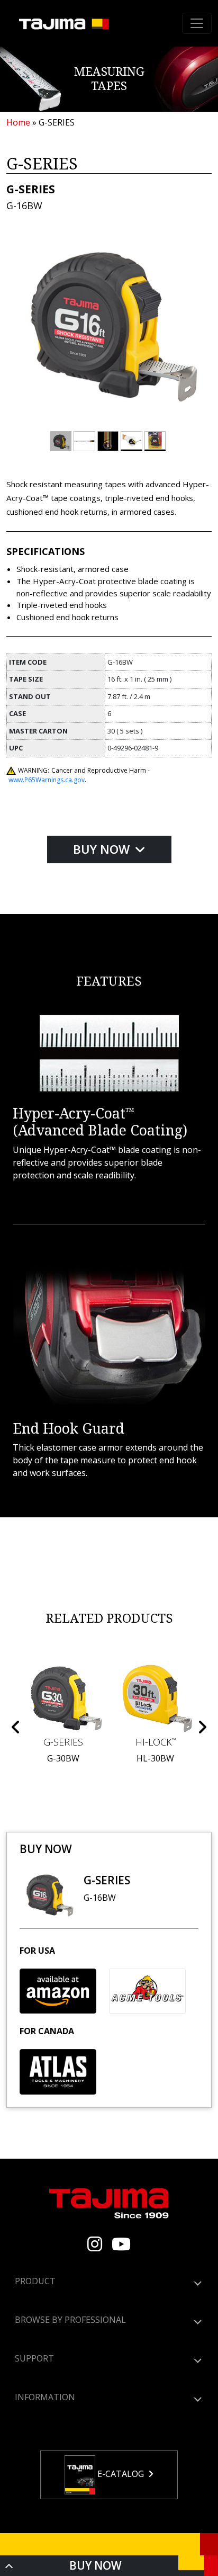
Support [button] (34, 2358)
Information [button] (45, 2397)
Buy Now (103, 849)
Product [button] (35, 2281)
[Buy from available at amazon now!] (58, 1991)
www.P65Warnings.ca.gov (47, 780)
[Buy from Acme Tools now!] (147, 1991)
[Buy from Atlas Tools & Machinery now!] (58, 2072)
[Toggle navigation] (197, 23)
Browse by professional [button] (70, 2320)
